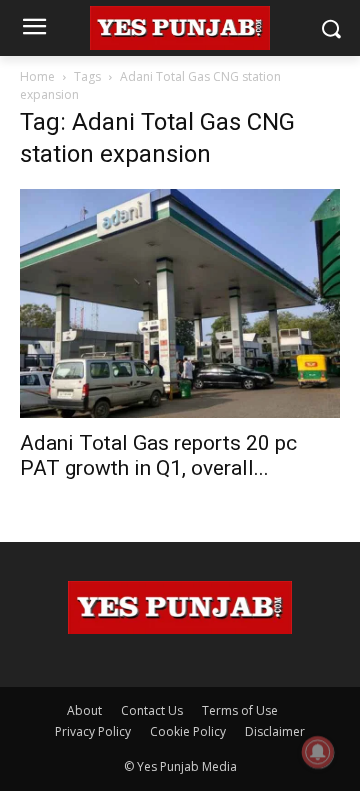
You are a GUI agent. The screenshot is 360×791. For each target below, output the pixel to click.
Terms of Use (240, 710)
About (84, 710)
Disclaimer (275, 731)
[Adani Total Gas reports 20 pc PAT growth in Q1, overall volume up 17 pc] (180, 303)
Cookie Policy (188, 731)
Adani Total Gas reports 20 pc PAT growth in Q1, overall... (158, 455)
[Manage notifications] (318, 752)
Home (37, 76)
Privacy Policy (93, 731)
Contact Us (152, 710)
